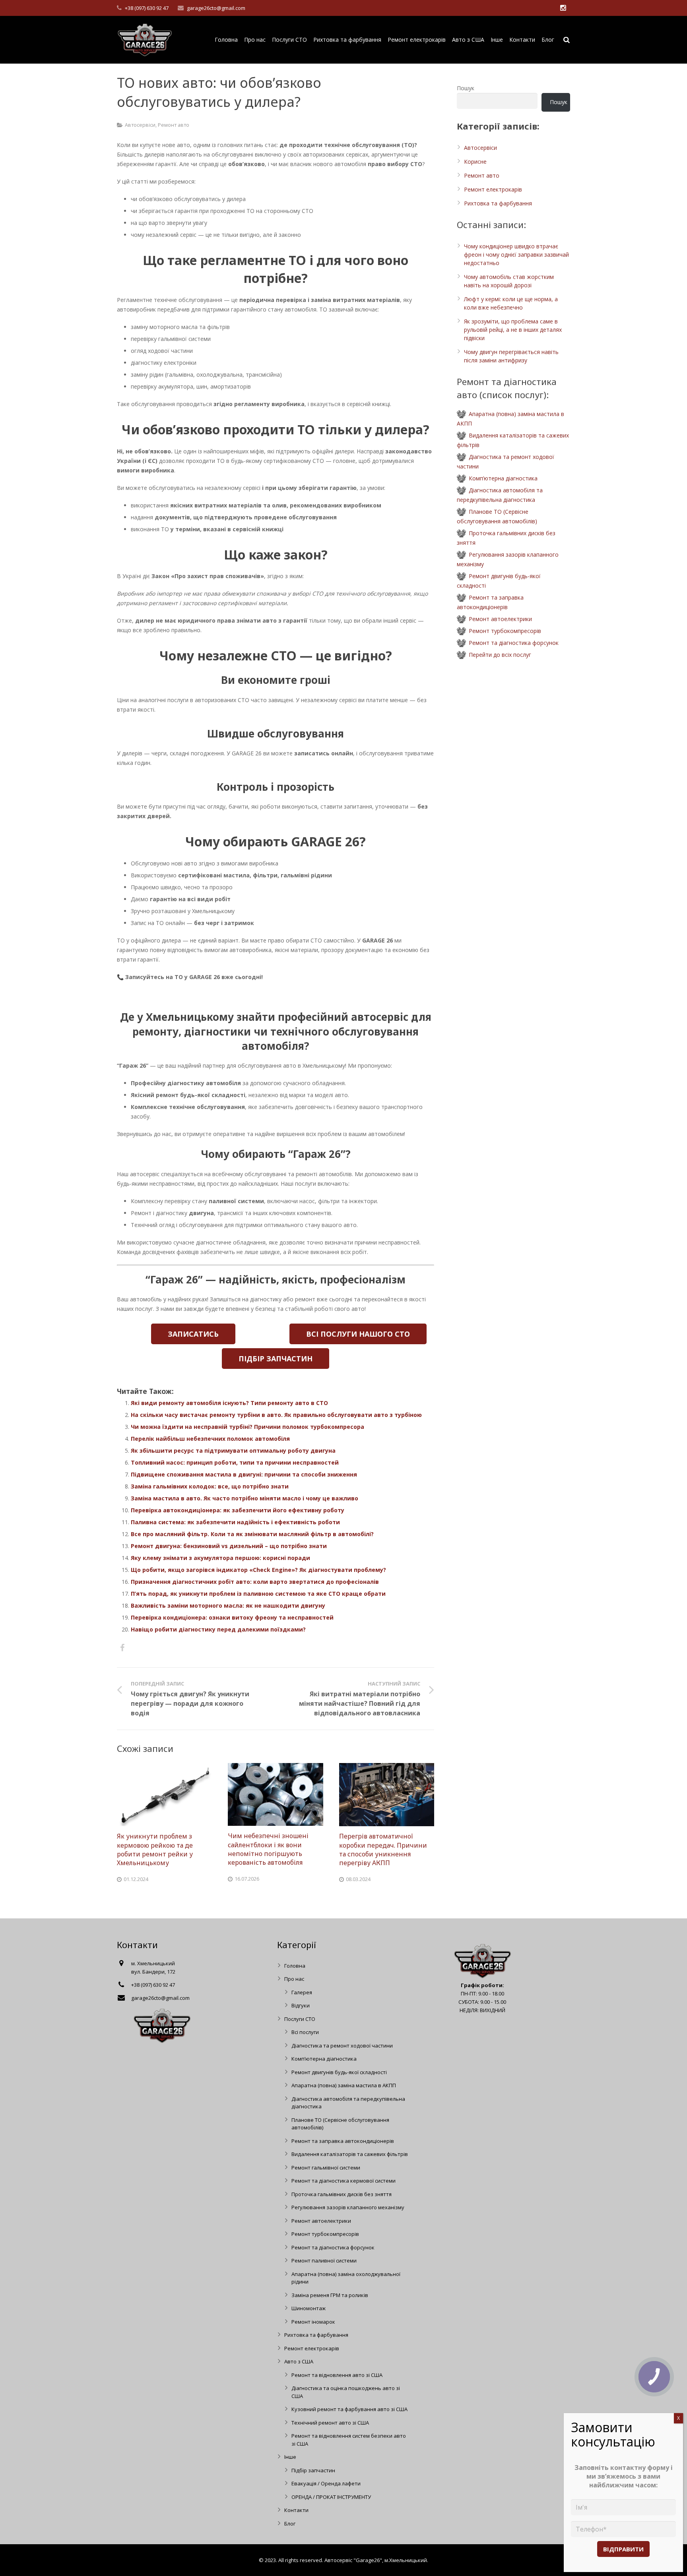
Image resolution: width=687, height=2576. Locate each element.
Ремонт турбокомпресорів (505, 631)
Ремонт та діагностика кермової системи (343, 2181)
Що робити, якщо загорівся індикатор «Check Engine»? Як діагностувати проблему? (258, 1570)
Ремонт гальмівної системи (326, 2168)
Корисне (475, 162)
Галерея (302, 1992)
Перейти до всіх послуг (500, 655)
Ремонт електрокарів (493, 189)
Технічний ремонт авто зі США (330, 2423)
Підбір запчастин (313, 2470)
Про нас (294, 1979)
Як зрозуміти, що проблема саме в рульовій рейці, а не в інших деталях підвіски (513, 330)
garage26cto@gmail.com (216, 8)
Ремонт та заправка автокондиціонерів (343, 2141)
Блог (290, 2524)
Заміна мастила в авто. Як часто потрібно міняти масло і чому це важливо (245, 1498)
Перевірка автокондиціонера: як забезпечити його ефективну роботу (238, 1510)
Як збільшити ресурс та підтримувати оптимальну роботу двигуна (233, 1451)
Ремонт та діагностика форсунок (514, 643)
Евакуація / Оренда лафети (326, 2483)
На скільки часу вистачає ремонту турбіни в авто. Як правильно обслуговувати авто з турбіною (276, 1415)
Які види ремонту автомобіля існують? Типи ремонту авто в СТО (229, 1403)
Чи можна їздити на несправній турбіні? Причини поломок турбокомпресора (247, 1427)
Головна (295, 1966)
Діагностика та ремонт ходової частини (342, 2046)
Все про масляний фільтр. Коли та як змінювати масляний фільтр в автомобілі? (252, 1534)
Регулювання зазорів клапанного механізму (348, 2207)
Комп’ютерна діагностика (503, 478)
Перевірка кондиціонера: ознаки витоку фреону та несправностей (232, 1617)
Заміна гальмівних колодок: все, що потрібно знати (210, 1486)
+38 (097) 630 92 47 (147, 8)
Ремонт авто (174, 125)
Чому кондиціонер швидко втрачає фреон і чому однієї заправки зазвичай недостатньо (516, 255)
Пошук (466, 88)
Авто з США (299, 2361)
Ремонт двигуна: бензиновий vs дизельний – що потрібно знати (229, 1546)
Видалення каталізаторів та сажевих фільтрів (350, 2154)
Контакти (296, 2510)
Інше (290, 2457)
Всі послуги (305, 2032)
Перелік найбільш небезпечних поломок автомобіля (210, 1439)
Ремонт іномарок (313, 2322)
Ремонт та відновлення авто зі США (337, 2375)
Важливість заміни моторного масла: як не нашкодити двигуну (228, 1605)
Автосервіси (140, 125)
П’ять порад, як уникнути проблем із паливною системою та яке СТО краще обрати (258, 1594)
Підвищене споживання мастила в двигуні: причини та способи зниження (244, 1474)
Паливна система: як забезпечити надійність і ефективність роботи (235, 1522)
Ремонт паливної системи (324, 2261)
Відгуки (301, 2005)
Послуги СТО (300, 2019)
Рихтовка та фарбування (498, 203)
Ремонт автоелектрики (500, 619)
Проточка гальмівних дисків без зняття (342, 2194)
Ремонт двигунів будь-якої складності (339, 2072)
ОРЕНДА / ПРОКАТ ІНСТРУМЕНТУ (331, 2497)
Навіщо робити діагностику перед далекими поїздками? (218, 1629)
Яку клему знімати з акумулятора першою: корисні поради (220, 1558)
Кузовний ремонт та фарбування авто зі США (349, 2409)
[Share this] (122, 1648)
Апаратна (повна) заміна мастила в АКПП (344, 2085)
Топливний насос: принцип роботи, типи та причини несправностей (235, 1462)
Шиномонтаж (309, 2308)
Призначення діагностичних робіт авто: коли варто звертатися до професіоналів (255, 1582)
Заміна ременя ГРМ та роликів (330, 2295)
